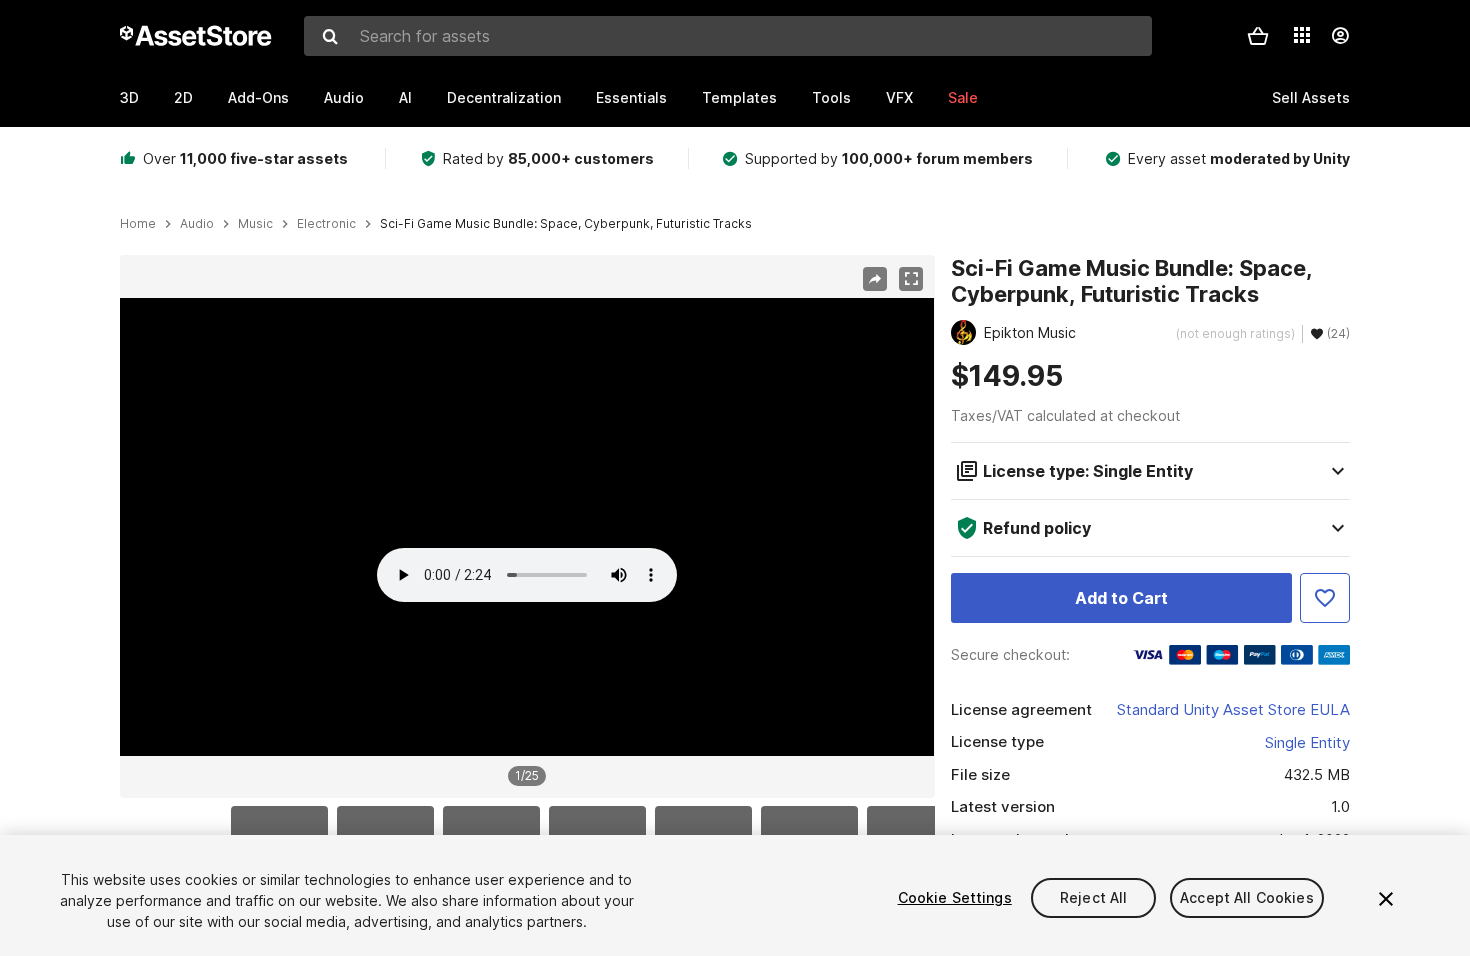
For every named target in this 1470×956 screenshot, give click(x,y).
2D (183, 97)
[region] (527, 527)
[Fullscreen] (911, 279)
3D (129, 97)
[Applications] (1302, 35)
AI (405, 97)
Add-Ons (258, 97)
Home (138, 224)
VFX (899, 97)
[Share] (875, 279)
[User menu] (1340, 36)
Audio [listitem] (197, 224)
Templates (739, 97)
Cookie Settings (955, 897)
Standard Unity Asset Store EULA (1233, 709)
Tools (831, 97)
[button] (1258, 36)
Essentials (631, 97)
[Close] (1386, 899)
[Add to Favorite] (1325, 598)
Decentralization (504, 97)
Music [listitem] (255, 224)
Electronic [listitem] (326, 224)
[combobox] (728, 36)
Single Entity (1307, 742)
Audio (344, 97)
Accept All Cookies (1247, 897)
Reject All (1093, 897)
